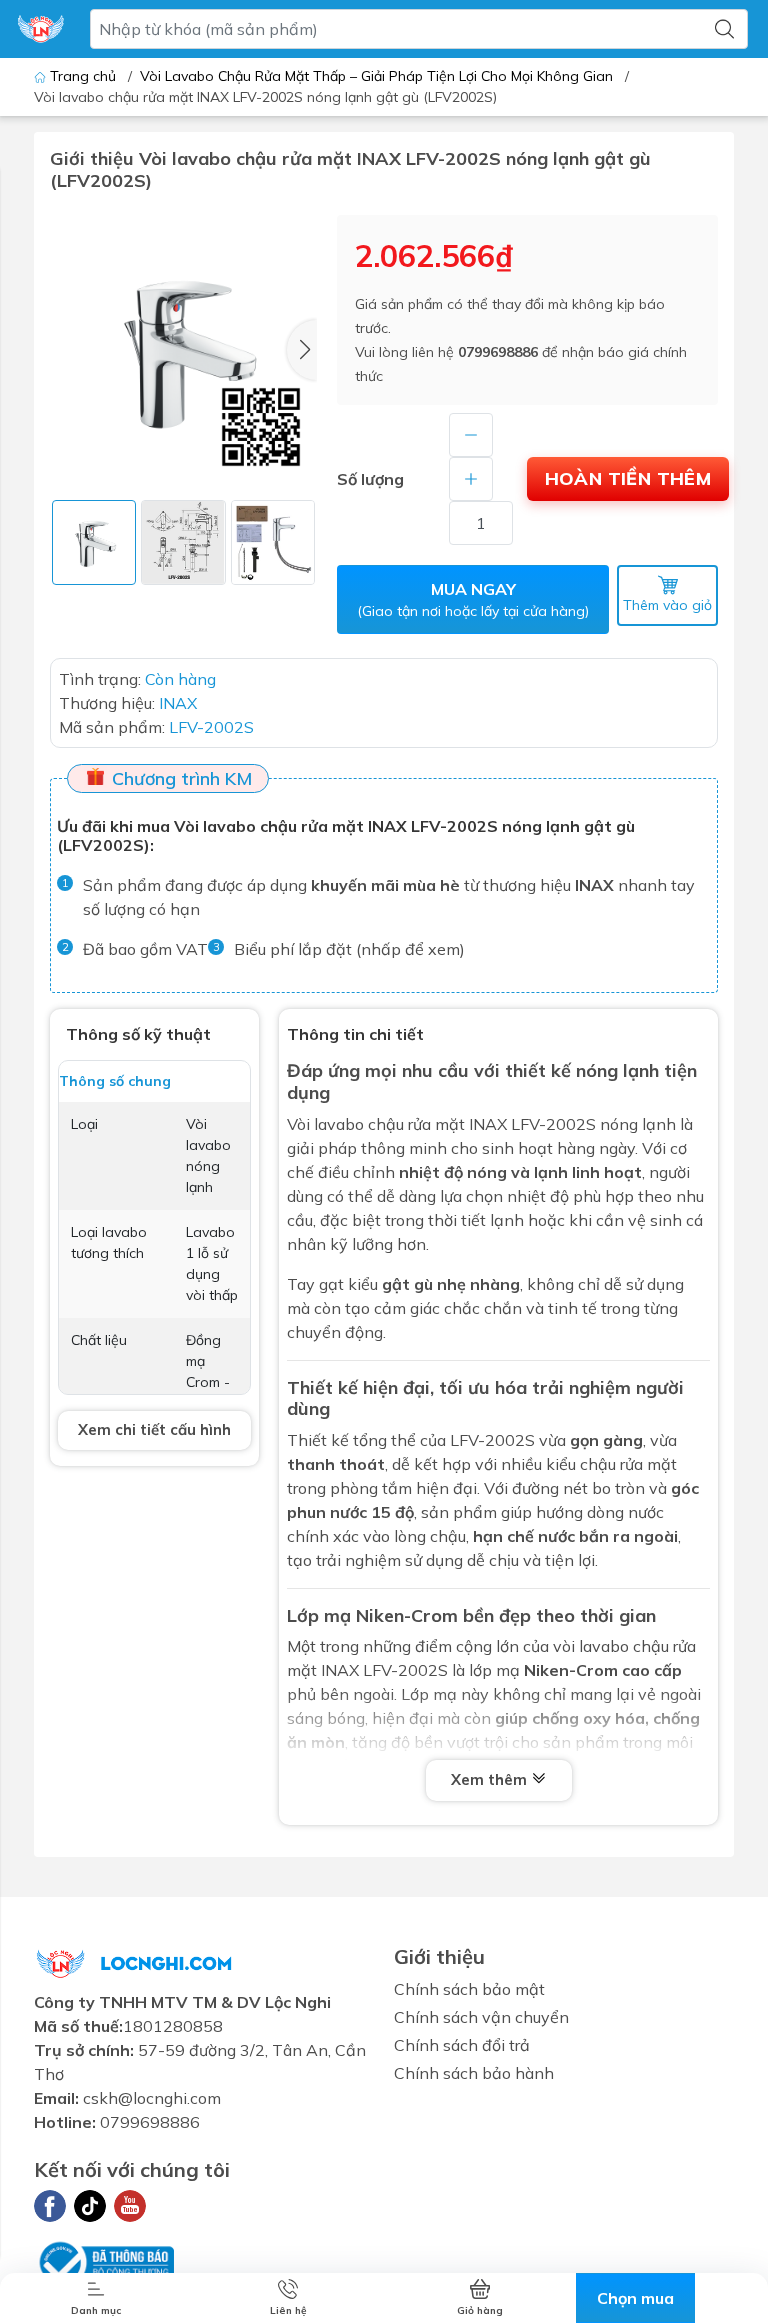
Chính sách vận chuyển (481, 2017)
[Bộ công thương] (104, 2260)
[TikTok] (90, 2206)
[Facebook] (50, 2206)
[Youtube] (130, 2206)
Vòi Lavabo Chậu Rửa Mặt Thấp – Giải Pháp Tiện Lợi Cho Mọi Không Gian (376, 76)
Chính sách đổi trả (462, 2045)
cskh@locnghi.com (152, 2098)
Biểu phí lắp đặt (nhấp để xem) (349, 949)
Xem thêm (491, 1779)
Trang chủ (83, 76)
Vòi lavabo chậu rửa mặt (376, 1124)
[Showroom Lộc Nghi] (41, 29)
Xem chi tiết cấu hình (154, 1429)
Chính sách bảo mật (469, 1989)
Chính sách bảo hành (474, 2073)
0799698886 (498, 352)
